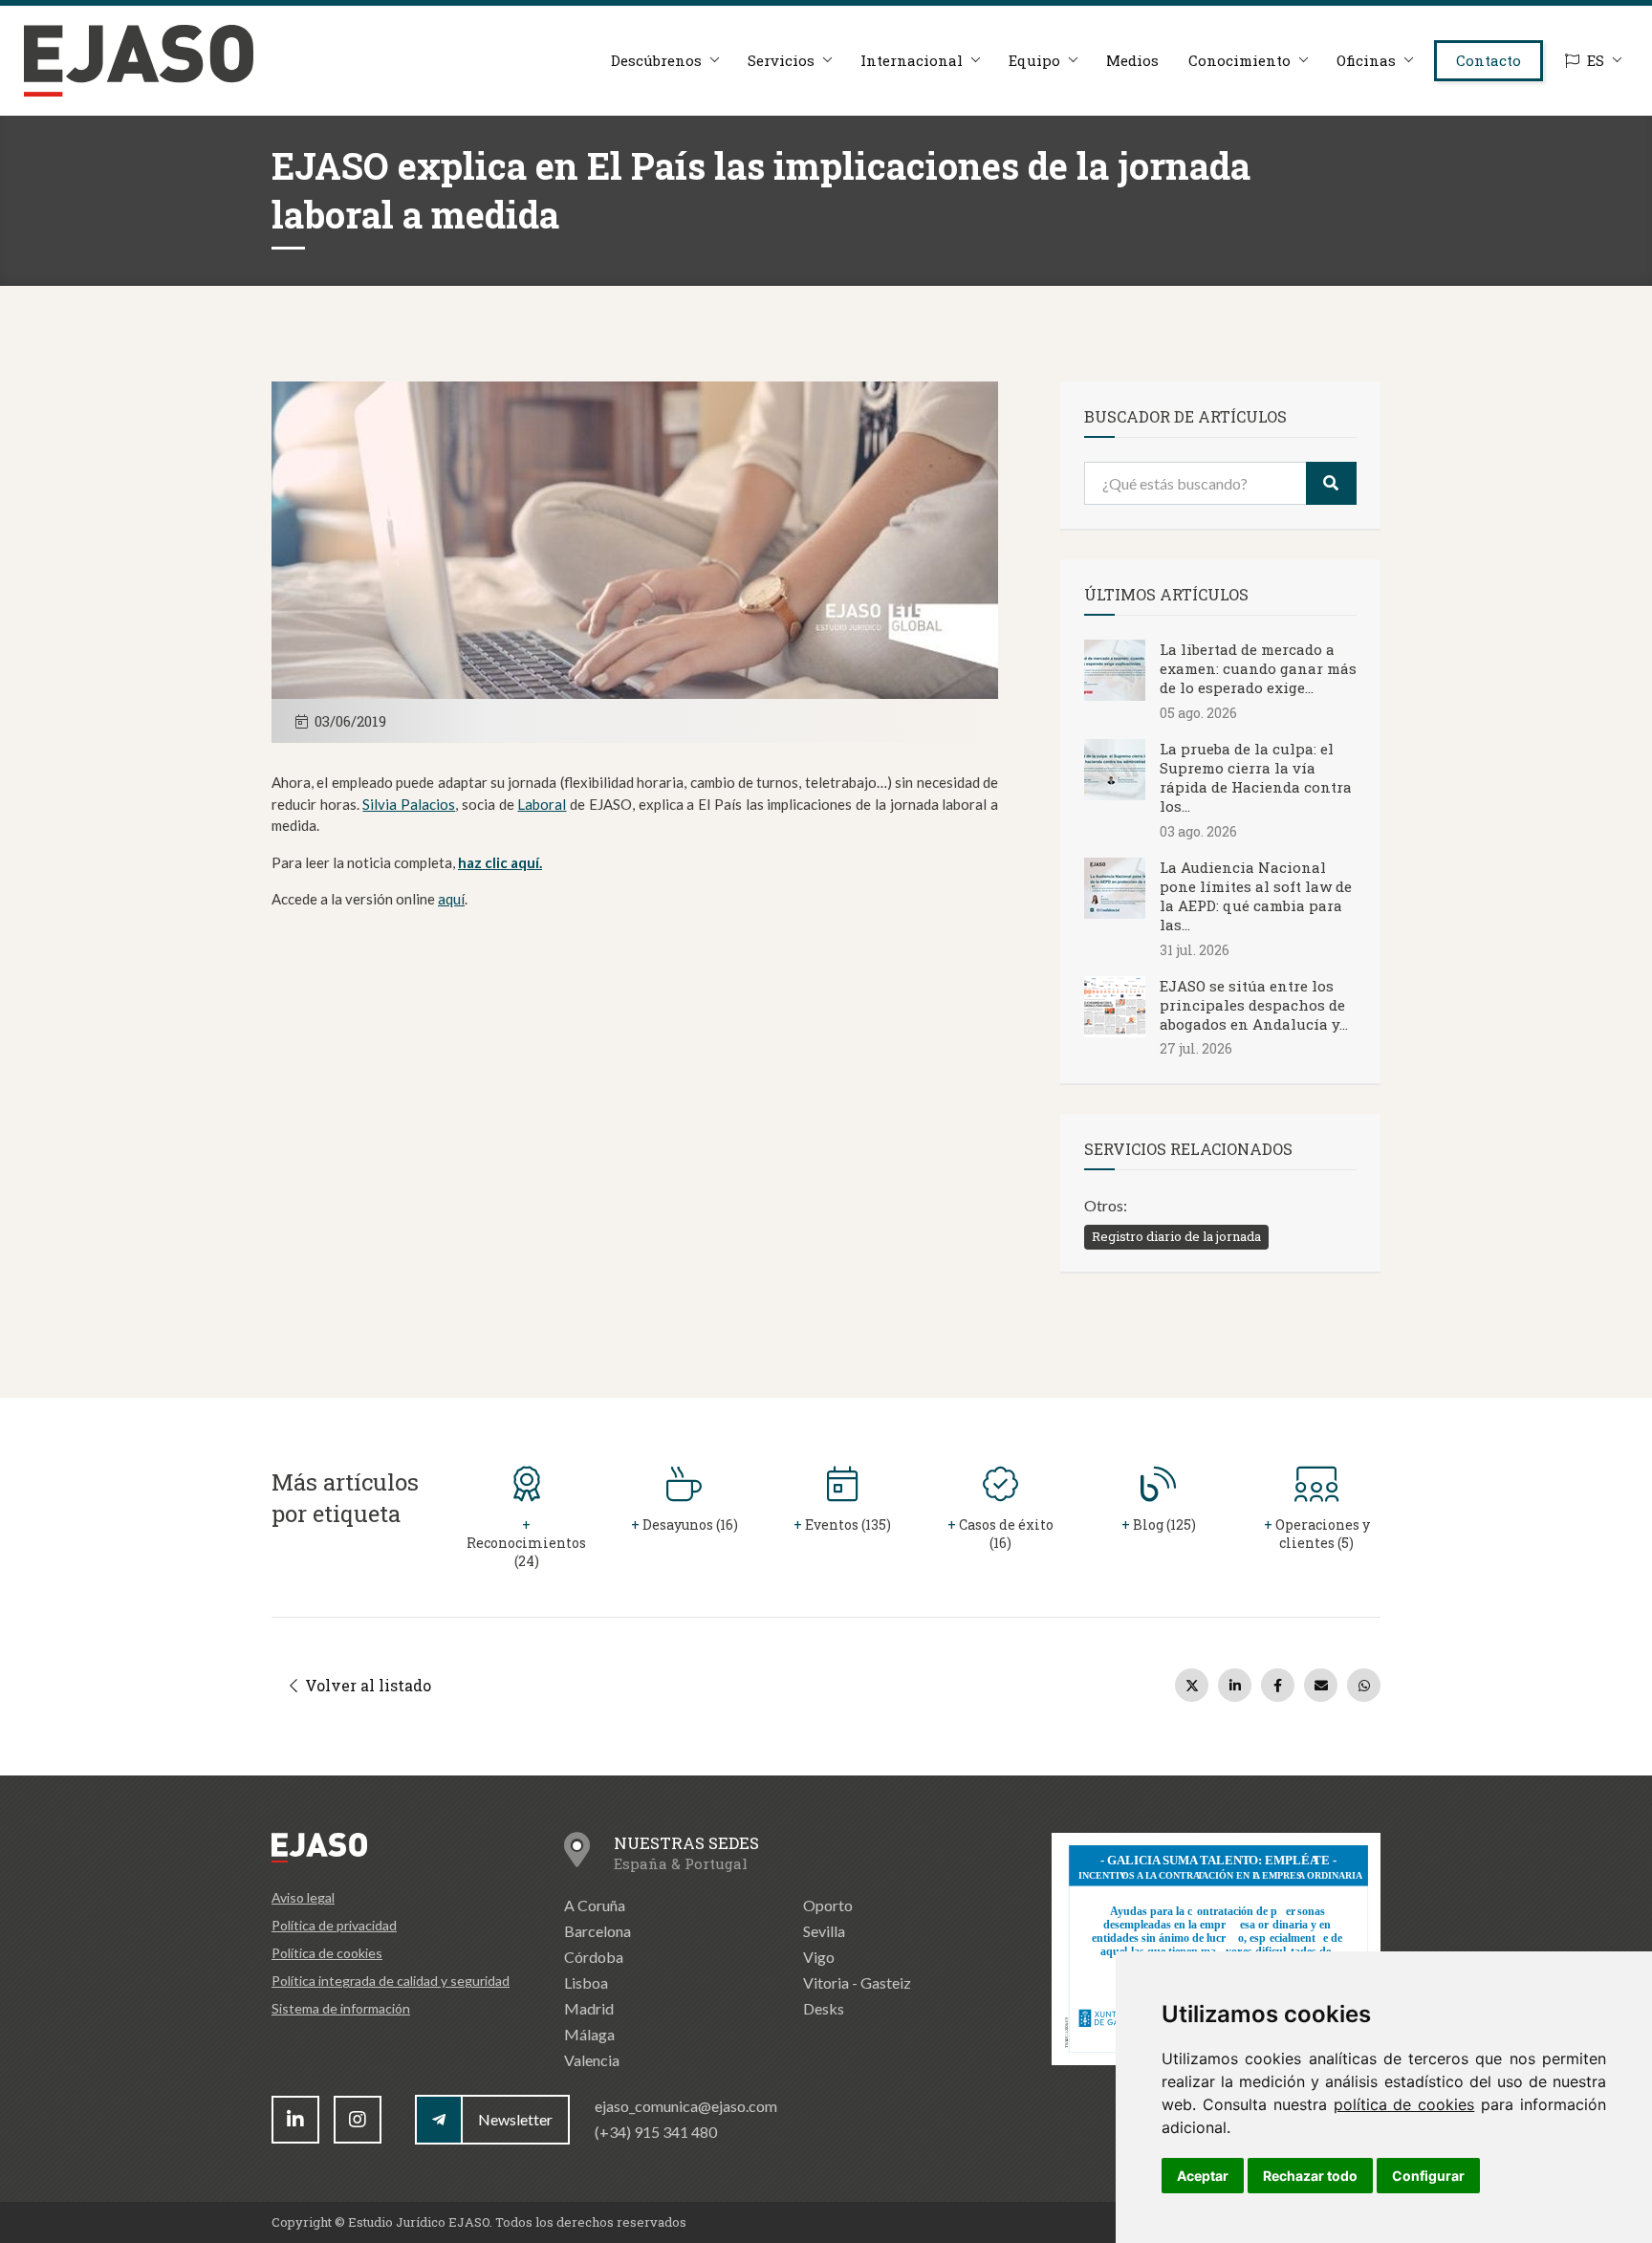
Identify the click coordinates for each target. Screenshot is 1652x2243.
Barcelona (598, 1931)
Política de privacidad (334, 1925)
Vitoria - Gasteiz (857, 1982)
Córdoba (594, 1957)
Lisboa (586, 1982)
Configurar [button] (1428, 2176)
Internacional (912, 60)
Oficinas (1366, 60)
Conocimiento (1239, 60)
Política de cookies (327, 1953)
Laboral (542, 804)
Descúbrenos (656, 60)
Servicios (781, 60)
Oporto (828, 1905)
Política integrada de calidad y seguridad (391, 1981)
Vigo (819, 1957)
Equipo (1034, 60)
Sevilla (824, 1931)
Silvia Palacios (409, 804)
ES (1596, 60)
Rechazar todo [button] (1310, 2176)
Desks (824, 2008)
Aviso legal (303, 1897)
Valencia (592, 2060)
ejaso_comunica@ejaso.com (686, 2106)
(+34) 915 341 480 (656, 2132)
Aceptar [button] (1203, 2176)
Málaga (589, 2034)
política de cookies (1404, 2104)
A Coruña (595, 1905)
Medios (1132, 60)
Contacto (1489, 60)
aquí (451, 899)
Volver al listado (366, 1685)
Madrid (589, 2008)
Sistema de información (341, 2008)
